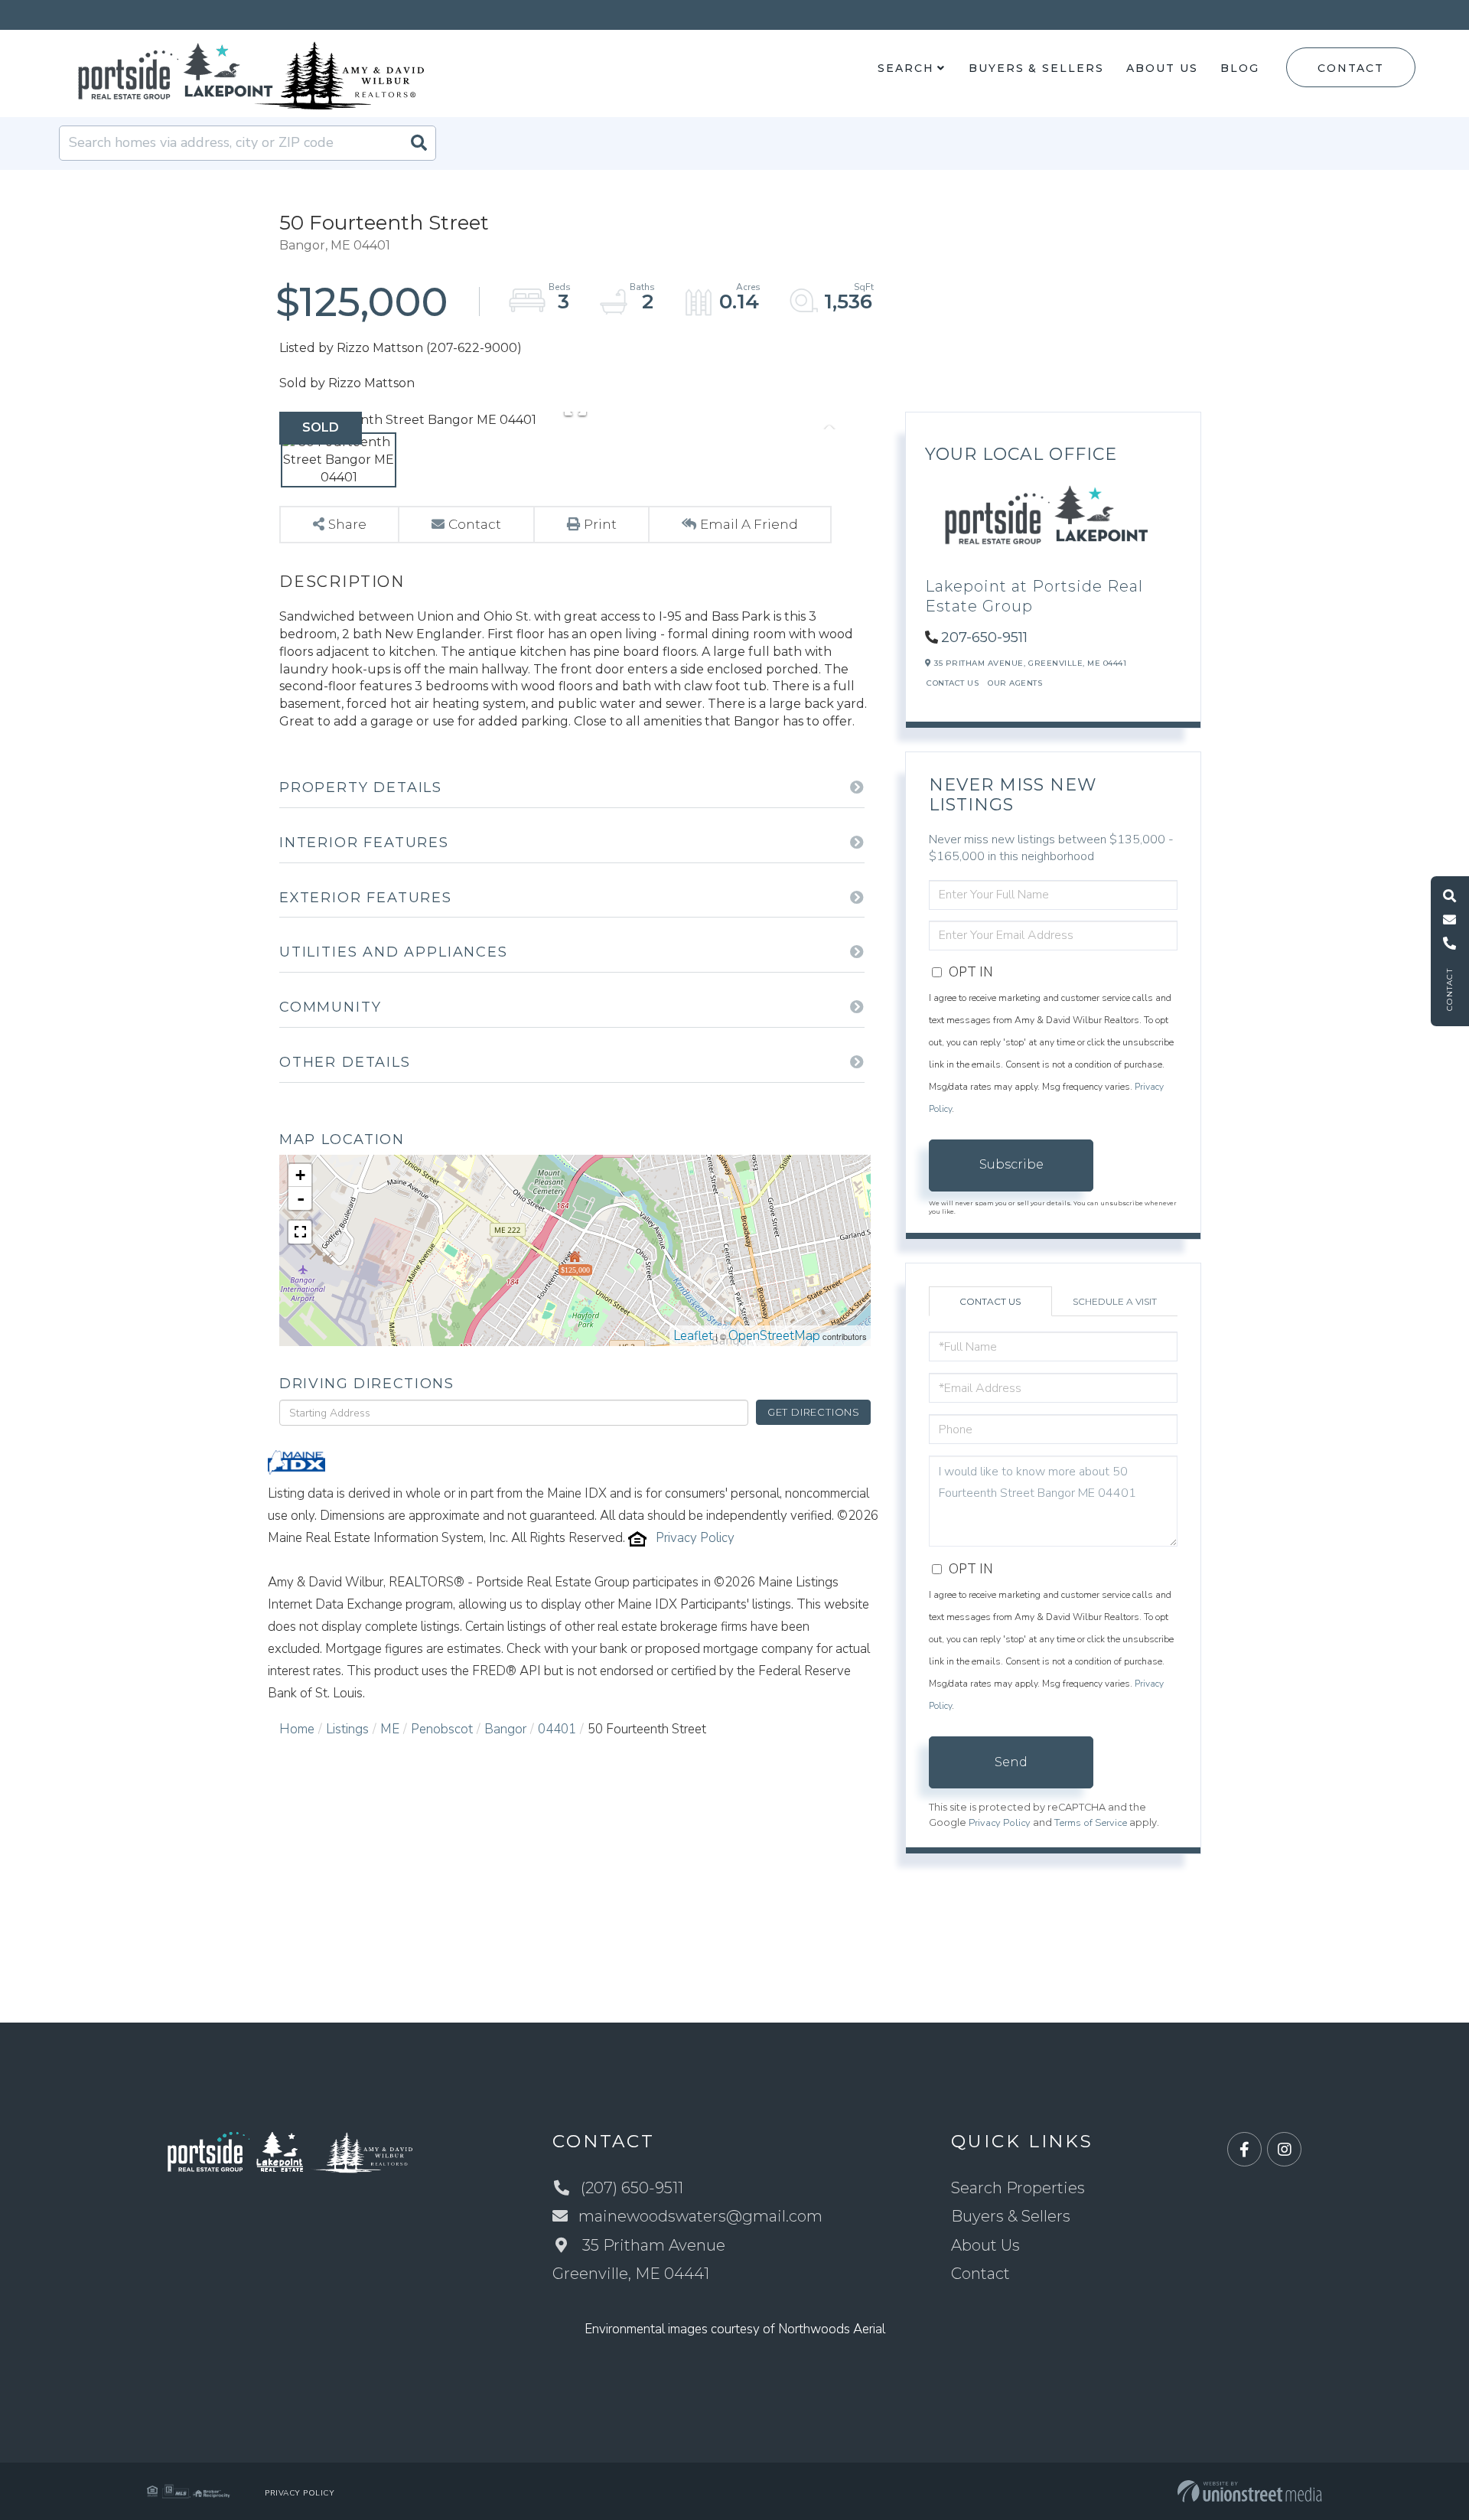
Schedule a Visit (1115, 1301)
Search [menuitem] (906, 68)
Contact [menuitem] (980, 2274)
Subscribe (1011, 1164)
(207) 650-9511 (632, 2188)
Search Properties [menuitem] (1018, 2188)
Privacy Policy (695, 1538)
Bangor (505, 1729)
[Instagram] (1284, 2150)
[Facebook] (1244, 2150)
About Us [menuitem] (1162, 68)
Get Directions (814, 1412)
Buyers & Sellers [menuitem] (1036, 68)
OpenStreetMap (774, 1336)
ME (390, 1729)
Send (1011, 1762)
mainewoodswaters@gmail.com (700, 2216)
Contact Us (953, 683)
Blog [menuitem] (1240, 68)
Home (297, 1729)
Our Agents (1015, 683)
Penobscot (442, 1729)
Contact (1350, 68)
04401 (557, 1729)
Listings (347, 1729)
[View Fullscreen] (300, 1232)
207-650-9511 (984, 637)
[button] (419, 143)
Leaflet (693, 1336)
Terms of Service (1091, 1823)
